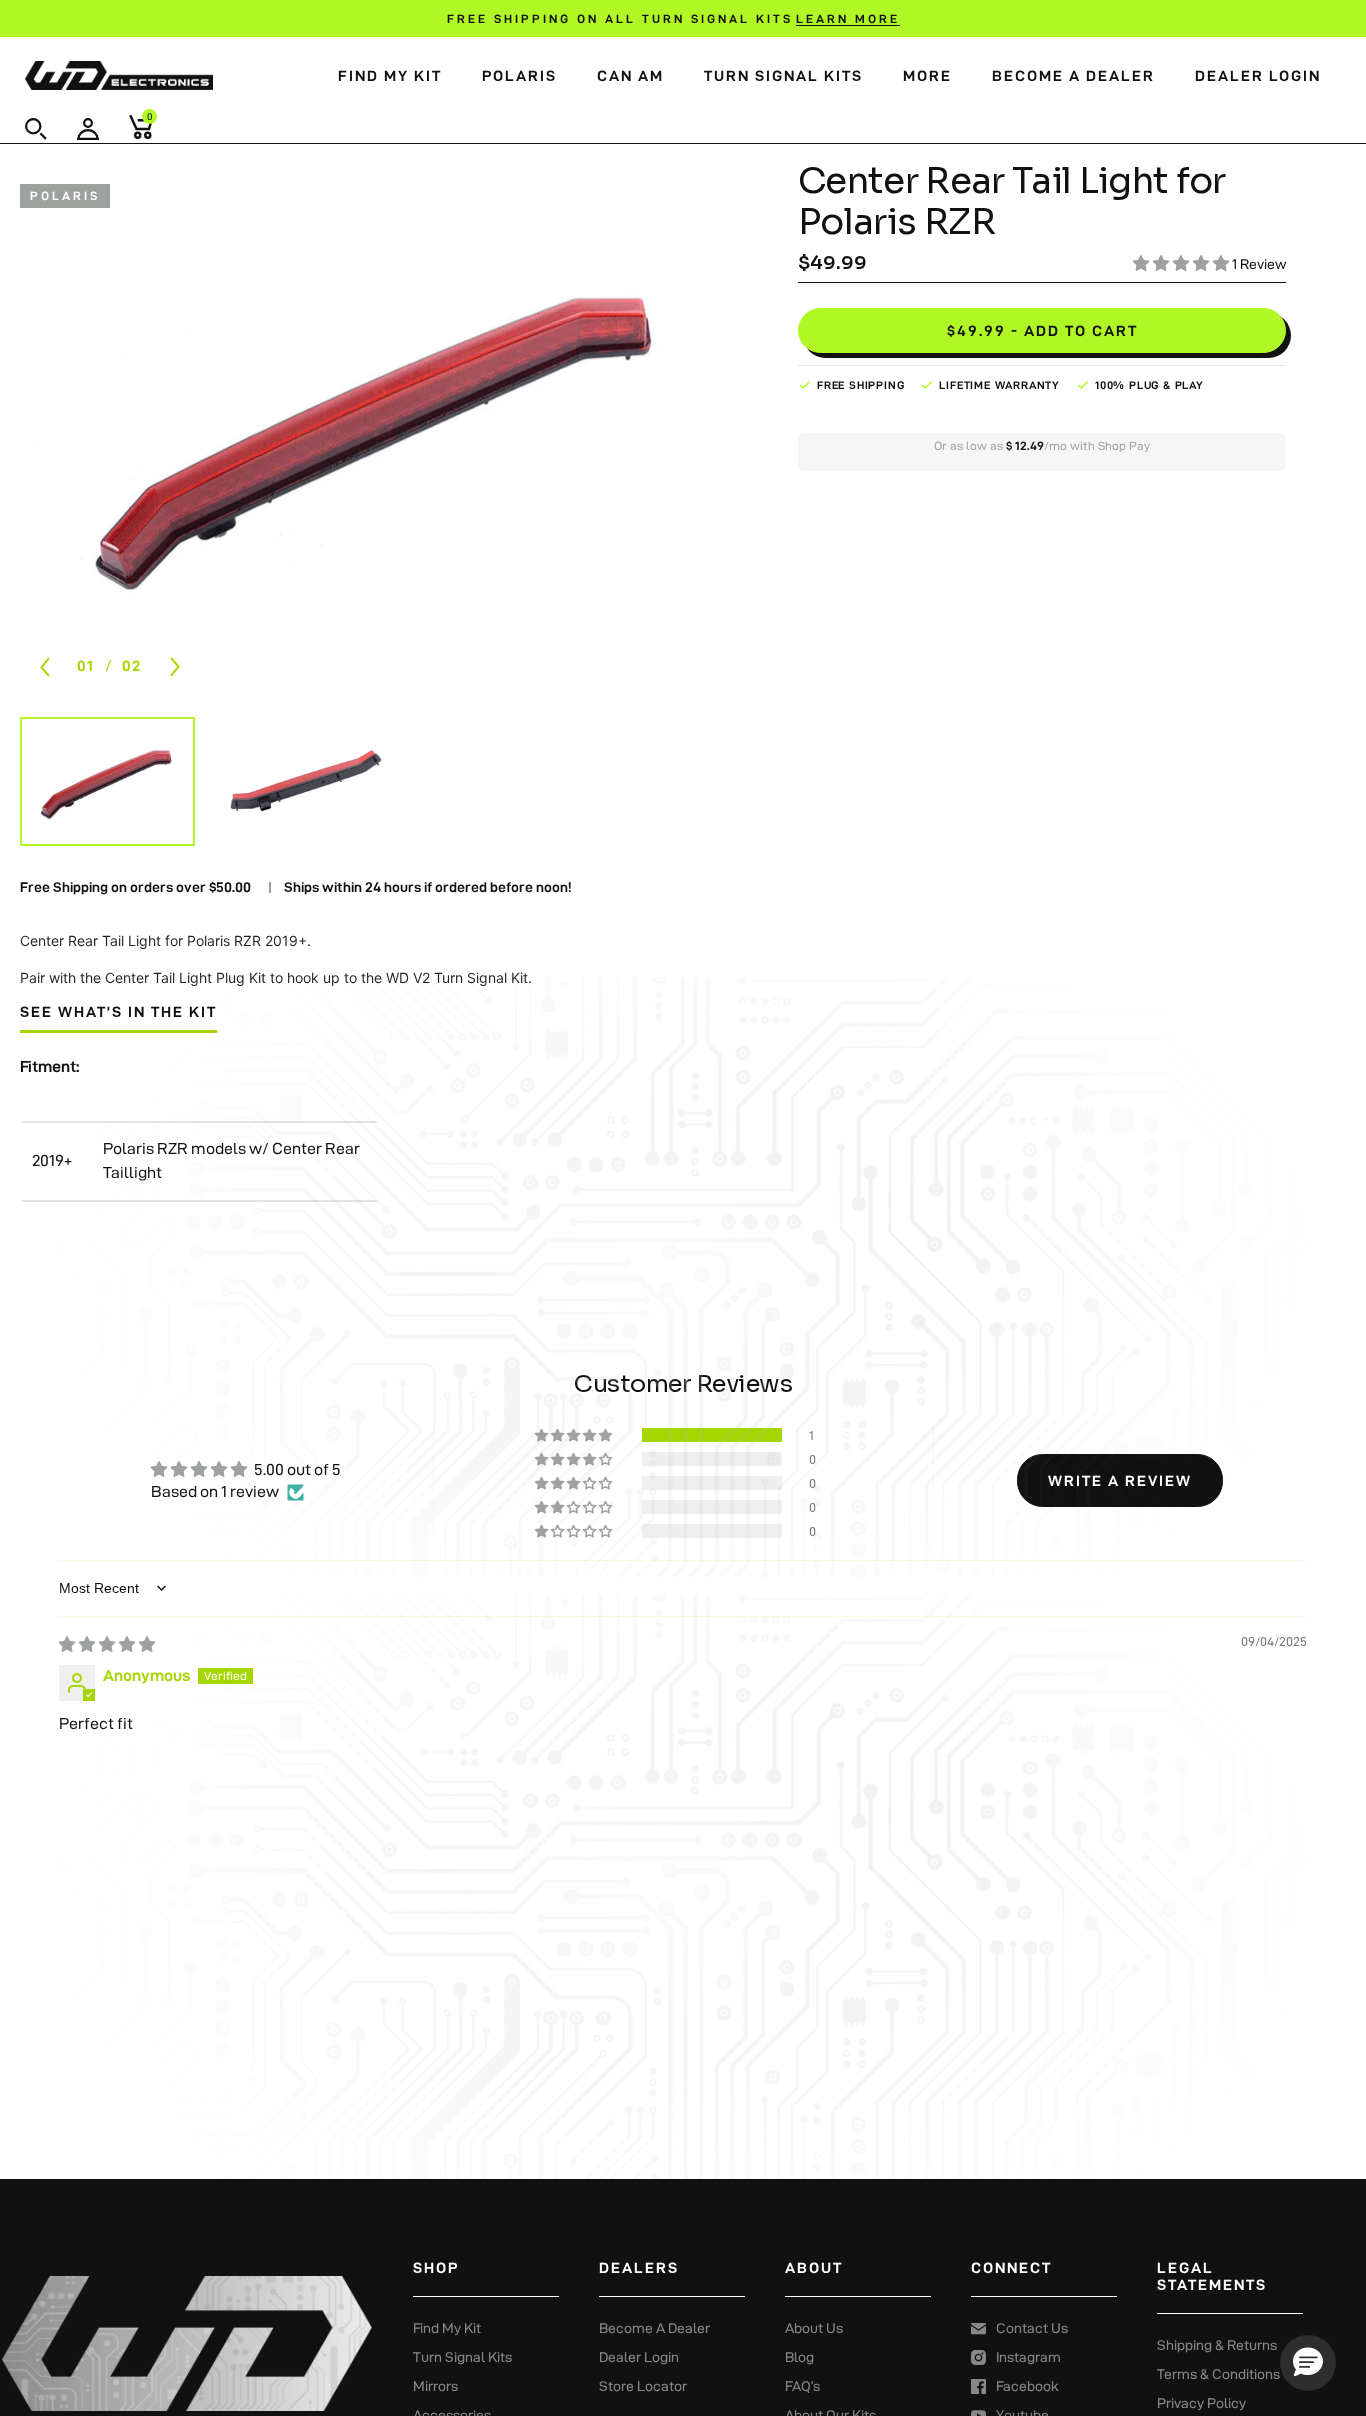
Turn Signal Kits (783, 75)
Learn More (848, 18)
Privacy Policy (1201, 2403)
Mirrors (435, 2386)
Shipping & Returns (1217, 2345)
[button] (36, 129)
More (927, 75)
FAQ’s (802, 2386)
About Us (814, 2328)
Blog (799, 2357)
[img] (107, 1644)
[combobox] (62, 121)
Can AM (630, 75)
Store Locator (643, 2386)
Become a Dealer (1073, 75)
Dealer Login (1258, 75)
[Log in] (88, 129)
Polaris (519, 75)
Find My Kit (390, 75)
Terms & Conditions (1218, 2374)
